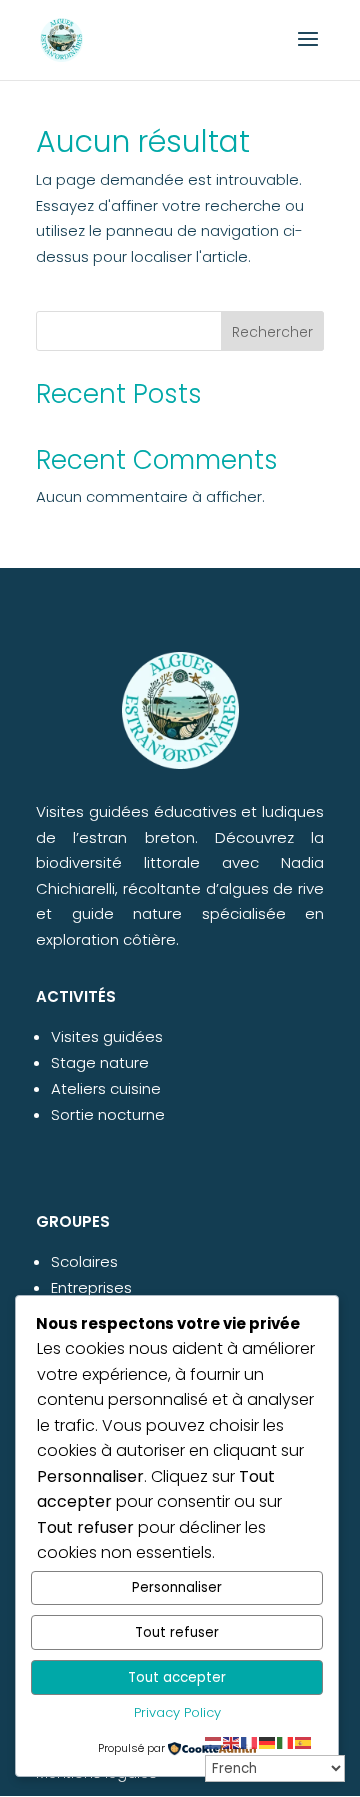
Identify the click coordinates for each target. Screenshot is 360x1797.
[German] (268, 1742)
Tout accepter (177, 1677)
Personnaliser (177, 1587)
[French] (250, 1742)
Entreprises (91, 1287)
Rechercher (272, 332)
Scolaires (84, 1261)
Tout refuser (177, 1632)
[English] (232, 1742)
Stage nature (100, 1062)
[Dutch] (214, 1742)
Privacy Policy (177, 1712)
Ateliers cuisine (106, 1088)
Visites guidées (107, 1036)
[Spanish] (304, 1742)
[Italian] (286, 1742)
